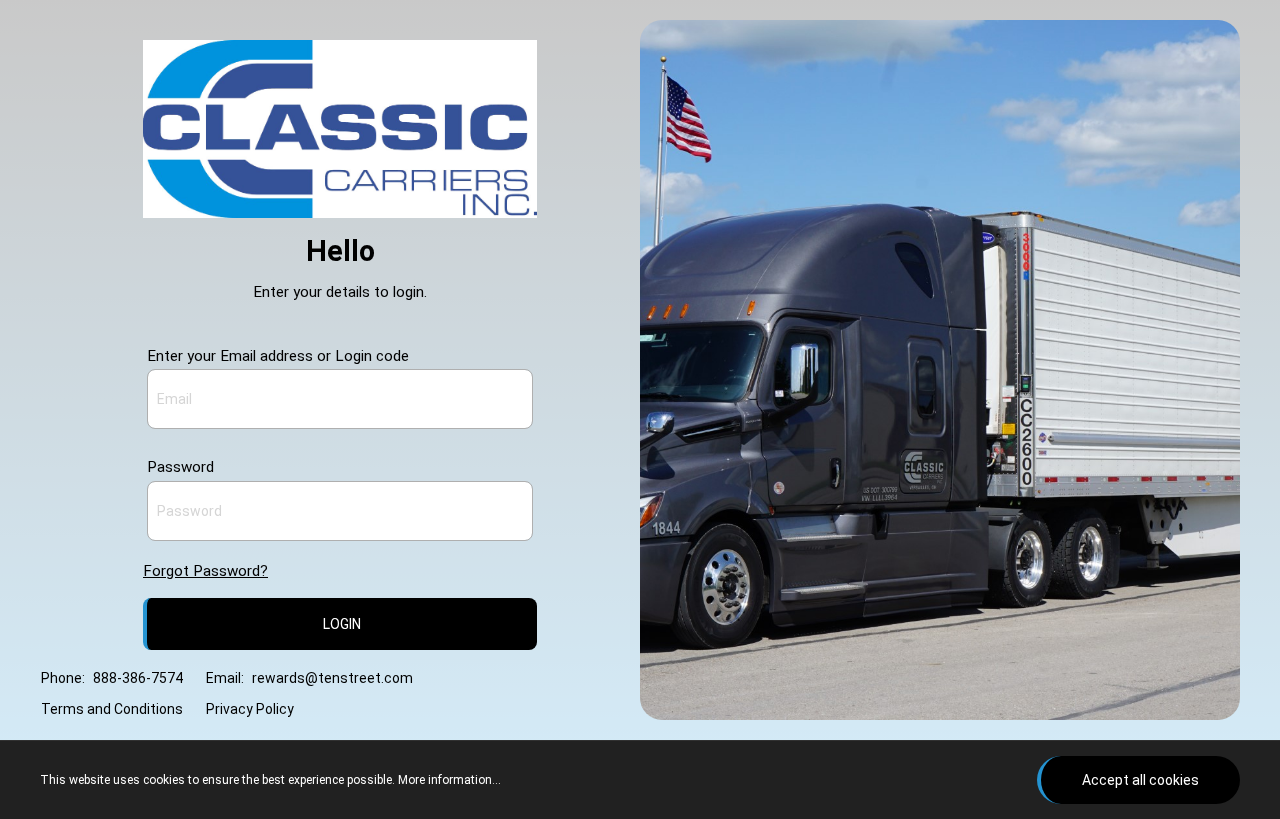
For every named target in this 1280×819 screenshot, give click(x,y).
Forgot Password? (205, 571)
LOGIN (342, 624)
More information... (449, 780)
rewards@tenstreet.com (332, 678)
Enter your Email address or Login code (278, 356)
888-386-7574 (138, 678)
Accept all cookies (1140, 780)
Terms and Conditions (112, 709)
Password (180, 467)
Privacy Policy (250, 709)
